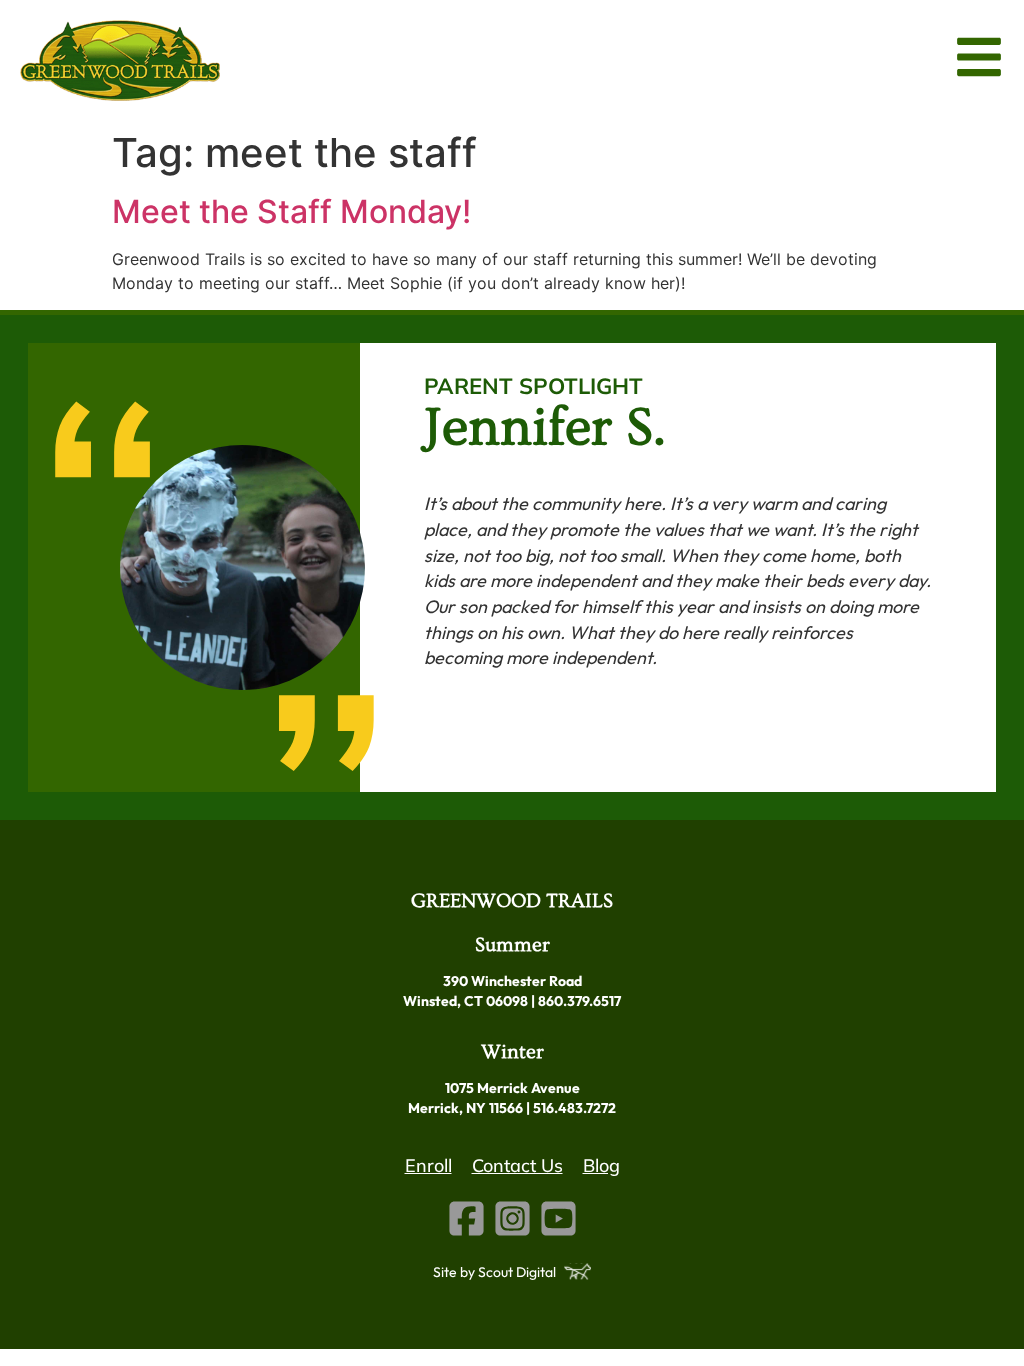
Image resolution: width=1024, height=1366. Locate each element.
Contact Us (517, 1165)
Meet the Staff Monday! (291, 211)
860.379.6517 (579, 1001)
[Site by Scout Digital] (577, 1271)
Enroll (428, 1165)
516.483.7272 (574, 1108)
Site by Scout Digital (494, 1272)
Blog (601, 1165)
